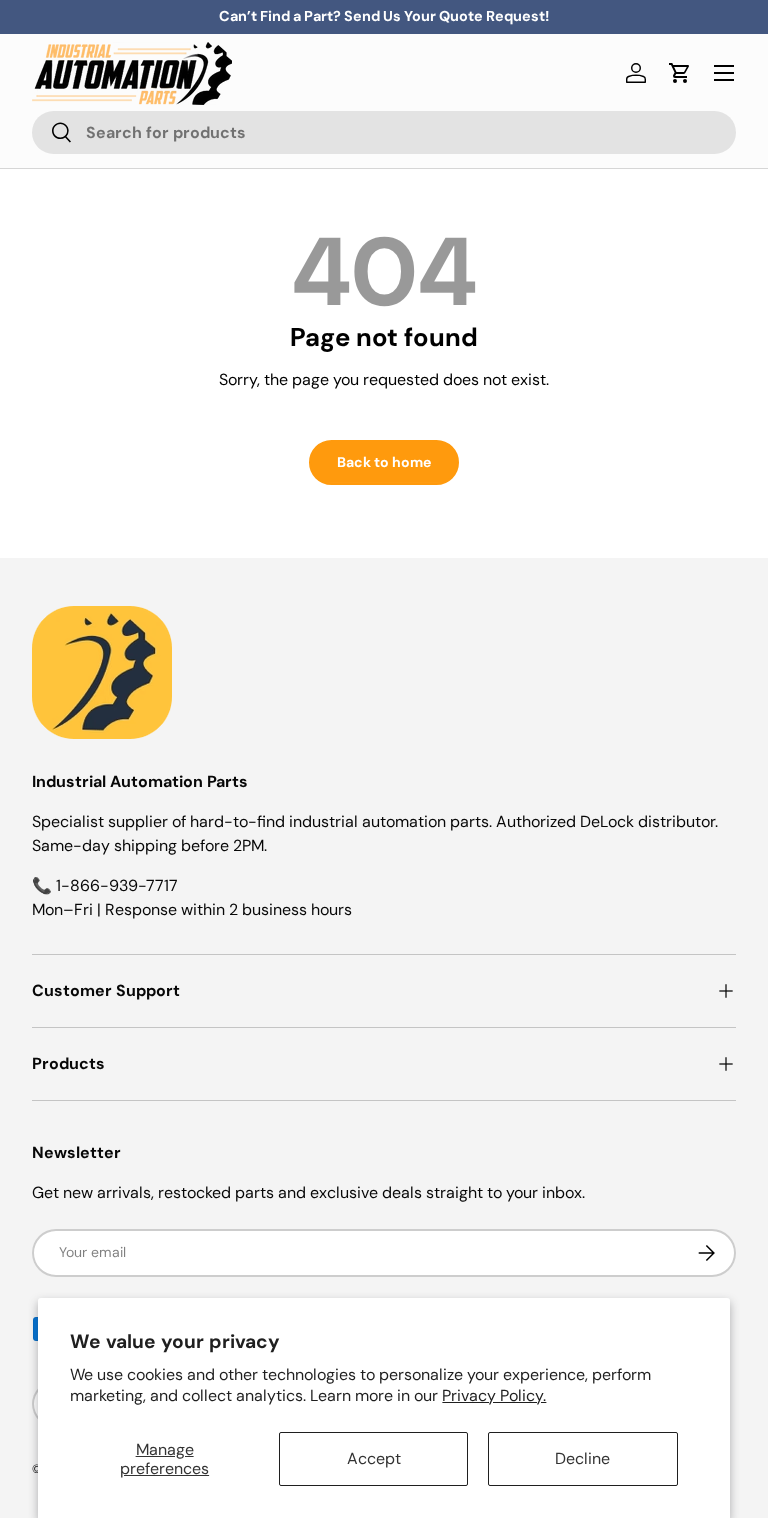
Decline (582, 1458)
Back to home (384, 462)
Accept (374, 1458)
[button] (680, 73)
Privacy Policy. (494, 1395)
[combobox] (384, 132)
